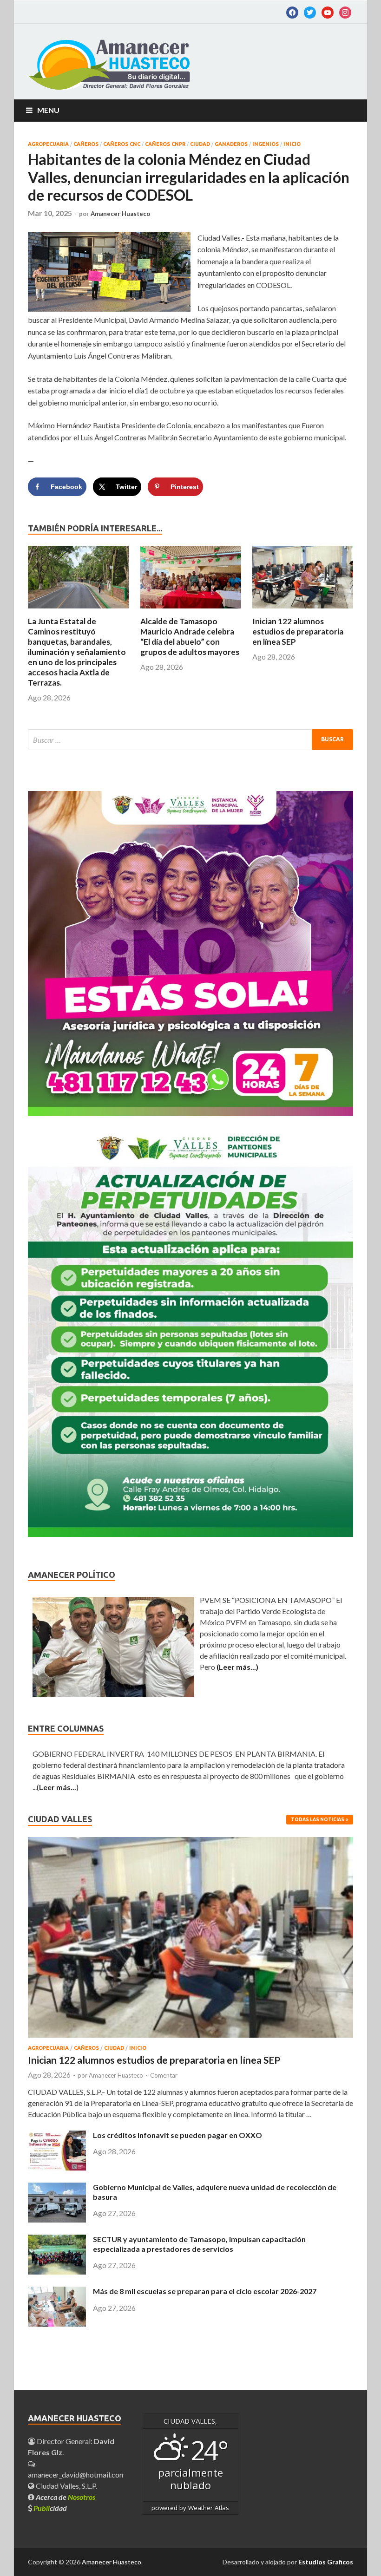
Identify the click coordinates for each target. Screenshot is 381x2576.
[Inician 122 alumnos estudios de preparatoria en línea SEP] (303, 611)
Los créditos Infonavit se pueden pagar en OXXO (177, 2135)
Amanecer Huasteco (120, 214)
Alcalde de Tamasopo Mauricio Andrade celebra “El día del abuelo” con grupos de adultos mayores (190, 637)
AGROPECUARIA (48, 144)
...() (56, 1787)
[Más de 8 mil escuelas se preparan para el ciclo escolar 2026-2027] (57, 2324)
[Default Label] (310, 12)
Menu (48, 110)
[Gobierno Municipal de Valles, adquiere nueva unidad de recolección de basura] (57, 2220)
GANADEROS (231, 144)
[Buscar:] (190, 740)
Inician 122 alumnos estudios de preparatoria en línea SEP (298, 631)
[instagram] (345, 12)
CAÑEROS (86, 144)
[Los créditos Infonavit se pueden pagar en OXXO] (57, 2167)
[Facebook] (292, 12)
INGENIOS (266, 144)
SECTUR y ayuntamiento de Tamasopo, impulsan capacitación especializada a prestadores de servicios (199, 2244)
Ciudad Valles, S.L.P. (66, 2486)
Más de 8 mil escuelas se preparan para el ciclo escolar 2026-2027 (205, 2291)
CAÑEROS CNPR (165, 144)
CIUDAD (200, 144)
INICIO (292, 144)
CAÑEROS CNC (122, 144)
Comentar (164, 2075)
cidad (50, 2508)
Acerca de (66, 2497)
